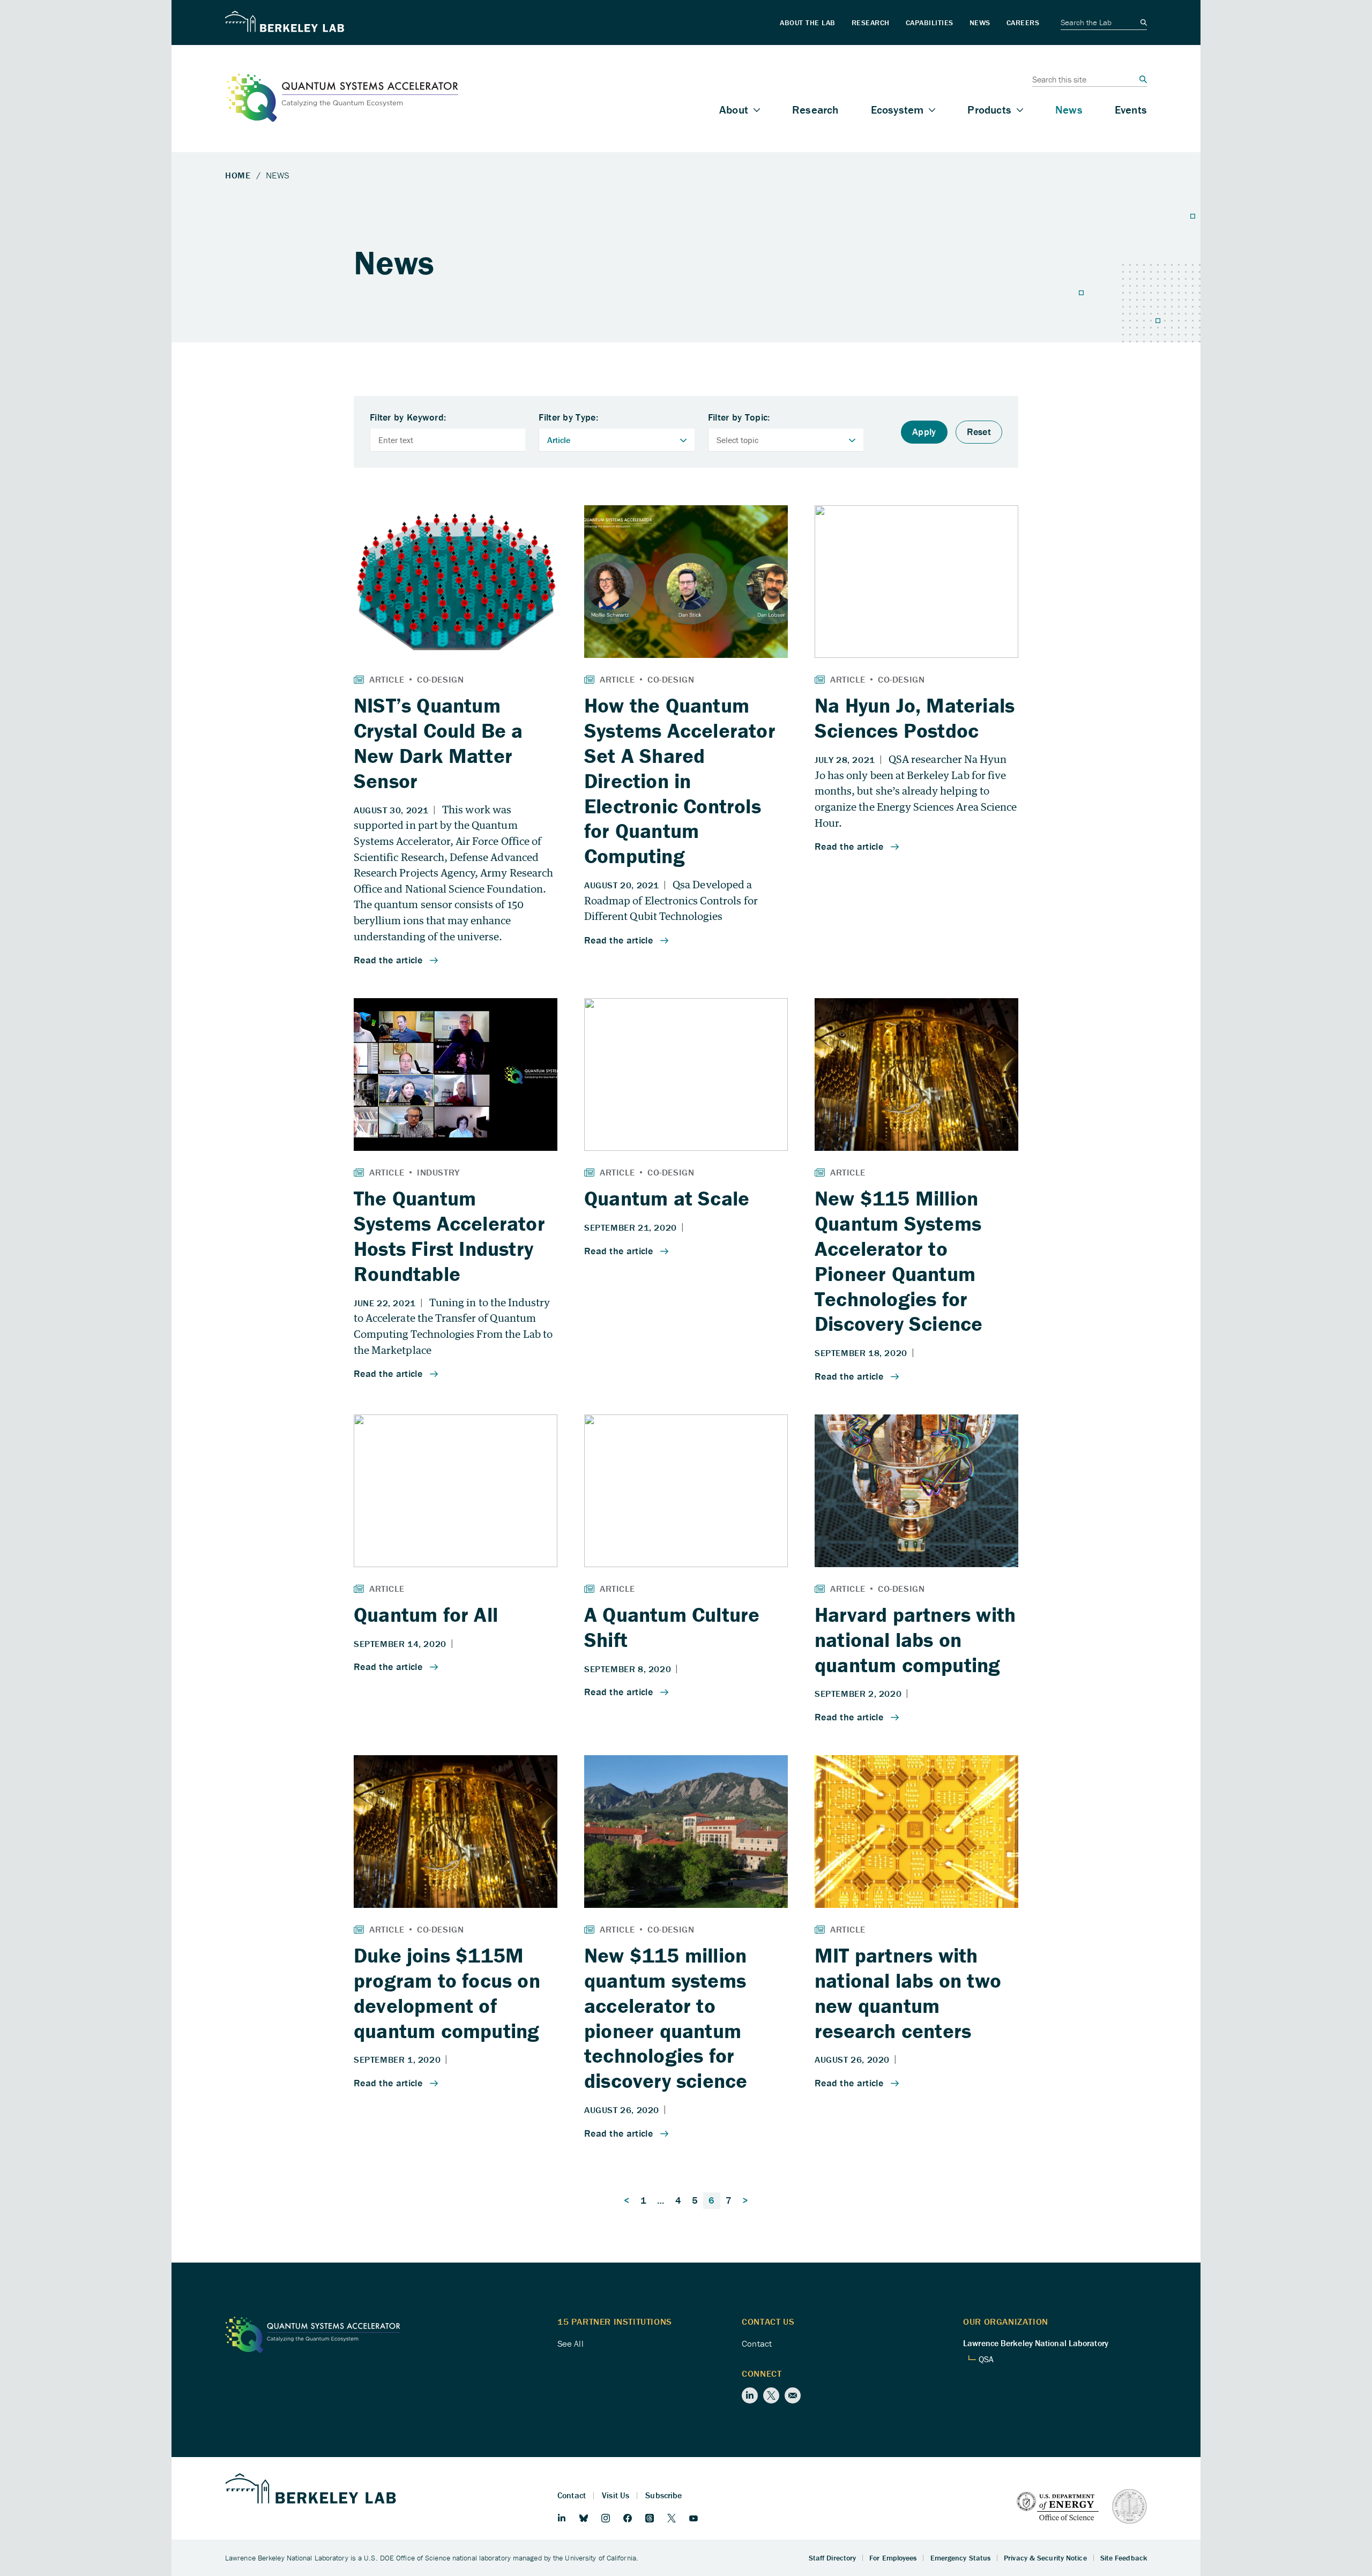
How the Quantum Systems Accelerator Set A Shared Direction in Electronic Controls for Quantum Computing (680, 780)
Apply (924, 432)
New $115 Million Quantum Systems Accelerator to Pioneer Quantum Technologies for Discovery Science (898, 1261)
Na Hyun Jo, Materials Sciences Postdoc (915, 718)
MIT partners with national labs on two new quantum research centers (908, 1993)
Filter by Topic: (739, 418)
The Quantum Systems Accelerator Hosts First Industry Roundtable (449, 1235)
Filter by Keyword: (408, 418)
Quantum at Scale (667, 1198)
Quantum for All (426, 1614)
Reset (979, 432)
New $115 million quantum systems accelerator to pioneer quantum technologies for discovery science (666, 2018)
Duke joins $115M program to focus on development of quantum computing (447, 1993)
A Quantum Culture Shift (672, 1627)
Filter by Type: (568, 418)
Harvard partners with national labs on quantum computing (915, 1639)
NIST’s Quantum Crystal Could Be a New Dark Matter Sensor (438, 743)
